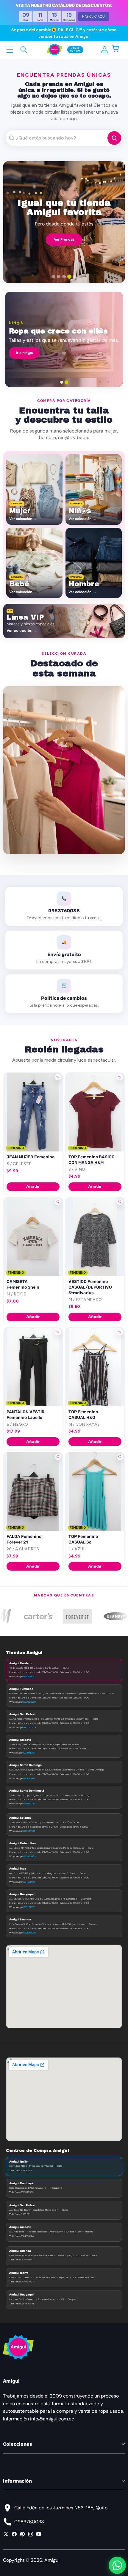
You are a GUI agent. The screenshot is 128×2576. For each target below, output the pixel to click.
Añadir (33, 1186)
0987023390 (29, 1702)
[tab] (53, 277)
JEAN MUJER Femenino (31, 1157)
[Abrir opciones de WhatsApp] (117, 2565)
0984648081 (29, 1676)
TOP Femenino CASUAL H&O (83, 1415)
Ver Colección (64, 239)
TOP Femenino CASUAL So (83, 1539)
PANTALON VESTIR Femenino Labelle (26, 1415)
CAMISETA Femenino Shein (23, 1284)
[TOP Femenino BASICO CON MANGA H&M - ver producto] (95, 1112)
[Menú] (10, 50)
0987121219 (29, 1727)
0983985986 (28, 1753)
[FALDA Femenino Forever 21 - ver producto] (33, 1492)
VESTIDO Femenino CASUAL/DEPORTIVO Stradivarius (90, 1287)
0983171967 (28, 1907)
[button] (118, 50)
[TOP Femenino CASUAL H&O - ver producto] (95, 1367)
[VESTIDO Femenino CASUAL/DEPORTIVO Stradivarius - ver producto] (95, 1237)
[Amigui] (54, 50)
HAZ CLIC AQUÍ (94, 16)
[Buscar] (24, 50)
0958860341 (29, 1803)
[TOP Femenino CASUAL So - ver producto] (95, 1492)
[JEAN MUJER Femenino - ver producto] (33, 1112)
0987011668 (29, 1778)
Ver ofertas (87, 356)
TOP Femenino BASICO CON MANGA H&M (92, 1160)
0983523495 (29, 1856)
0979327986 (29, 1831)
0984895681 (29, 1882)
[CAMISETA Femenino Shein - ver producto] (33, 1237)
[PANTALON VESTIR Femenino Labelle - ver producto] (33, 1367)
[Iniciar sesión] (104, 50)
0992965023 (29, 1933)
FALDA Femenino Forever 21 (24, 1539)
